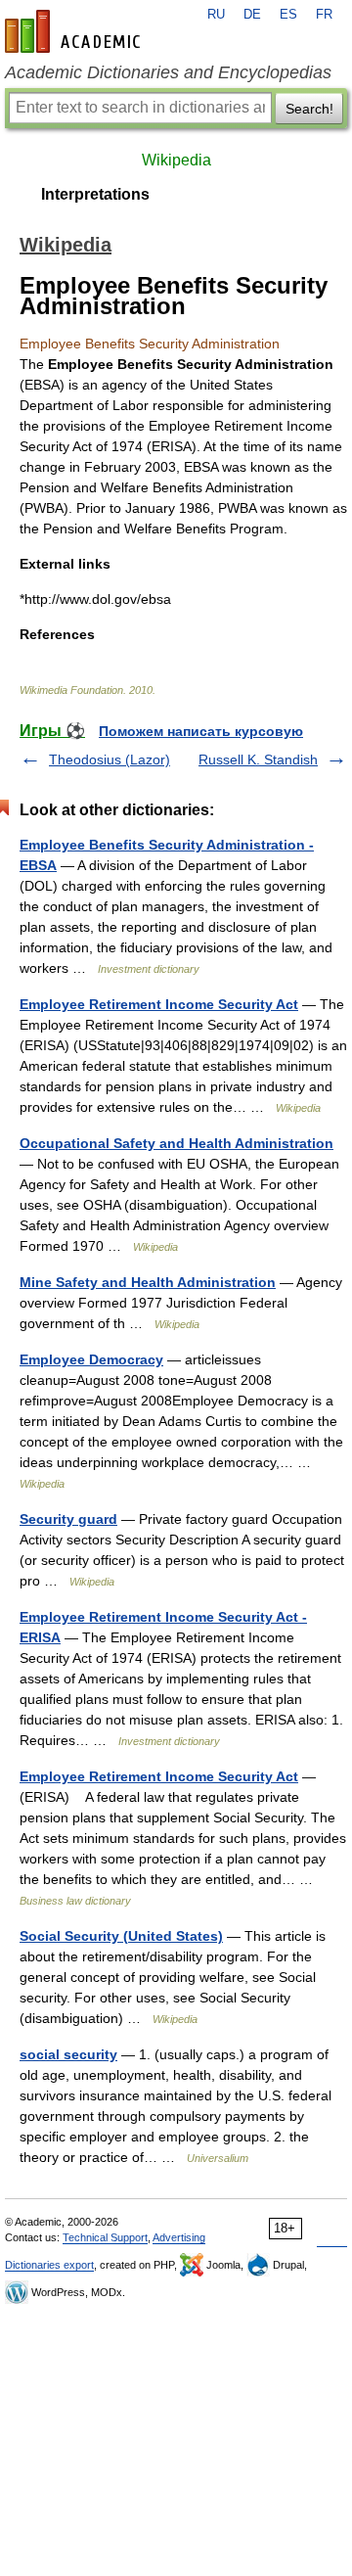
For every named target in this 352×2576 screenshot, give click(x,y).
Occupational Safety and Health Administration (176, 1143)
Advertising (179, 2237)
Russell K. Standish (258, 759)
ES (288, 15)
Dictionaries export (49, 2265)
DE (252, 15)
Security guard (68, 1519)
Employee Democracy (91, 1359)
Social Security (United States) (121, 1936)
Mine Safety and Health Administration (148, 1282)
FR (324, 15)
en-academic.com (75, 31)
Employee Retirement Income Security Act (159, 1004)
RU (216, 15)
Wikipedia (176, 160)
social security (68, 2054)
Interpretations (95, 194)
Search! (309, 109)
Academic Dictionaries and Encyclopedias (168, 72)
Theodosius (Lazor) (110, 759)
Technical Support (105, 2237)
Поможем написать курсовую (201, 731)
